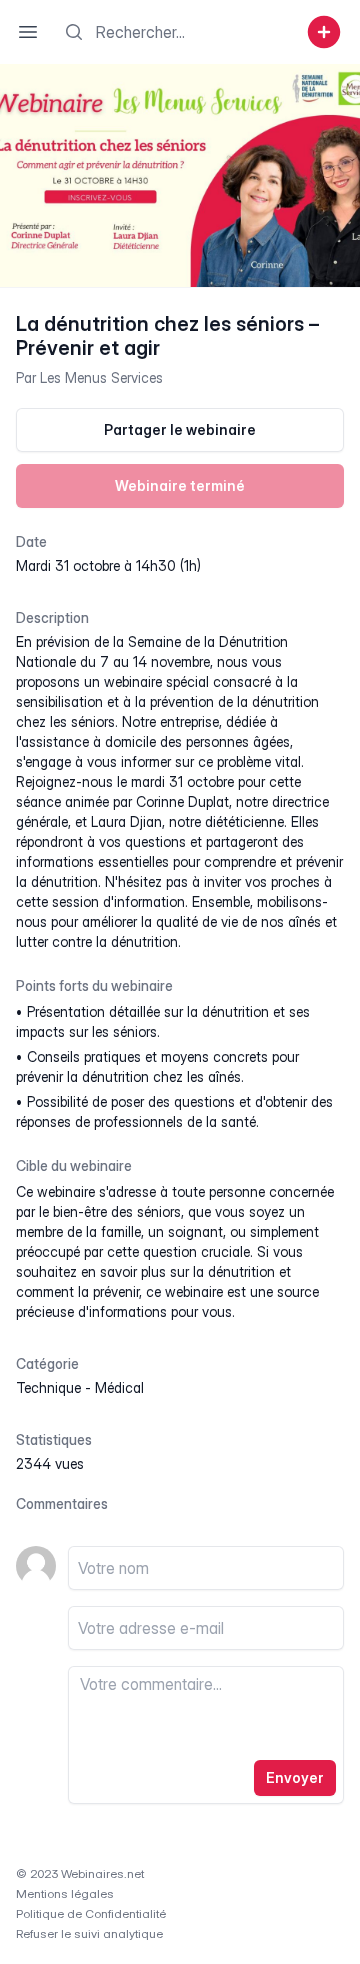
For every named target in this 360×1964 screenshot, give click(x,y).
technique (48, 1387)
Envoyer (295, 1777)
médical (119, 1387)
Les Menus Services (101, 377)
